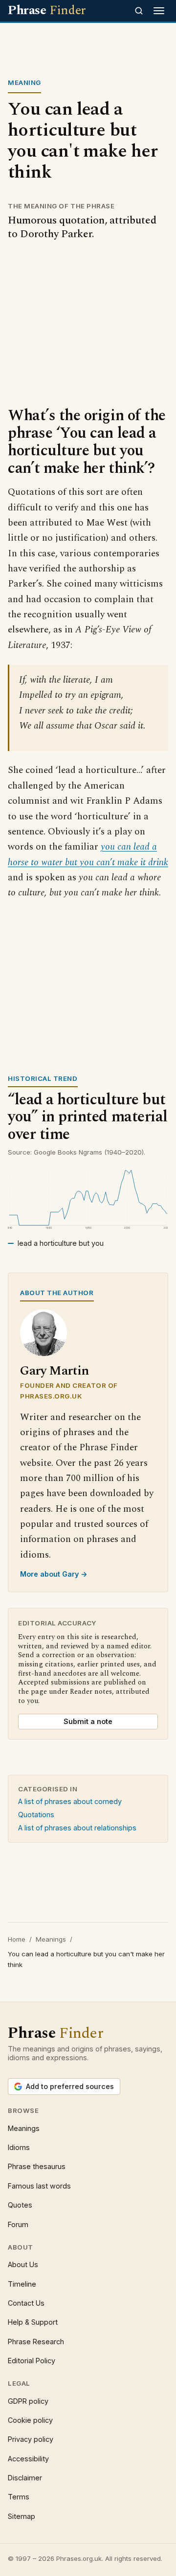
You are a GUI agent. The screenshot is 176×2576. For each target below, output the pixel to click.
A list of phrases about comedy (70, 1801)
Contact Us (26, 2303)
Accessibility (28, 2459)
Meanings (51, 1939)
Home (17, 1939)
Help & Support (33, 2322)
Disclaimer (25, 2478)
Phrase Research (36, 2342)
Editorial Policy (32, 2361)
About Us (23, 2264)
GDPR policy (28, 2401)
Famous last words (39, 2186)
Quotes (20, 2205)
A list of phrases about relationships (77, 1828)
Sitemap (22, 2516)
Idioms (19, 2147)
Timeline (22, 2284)
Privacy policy (31, 2439)
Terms (19, 2497)
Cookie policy (30, 2420)
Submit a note (88, 1721)
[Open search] (139, 11)
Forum (18, 2224)
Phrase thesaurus (37, 2166)
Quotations (36, 1815)
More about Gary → (54, 1574)
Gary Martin (55, 1371)
